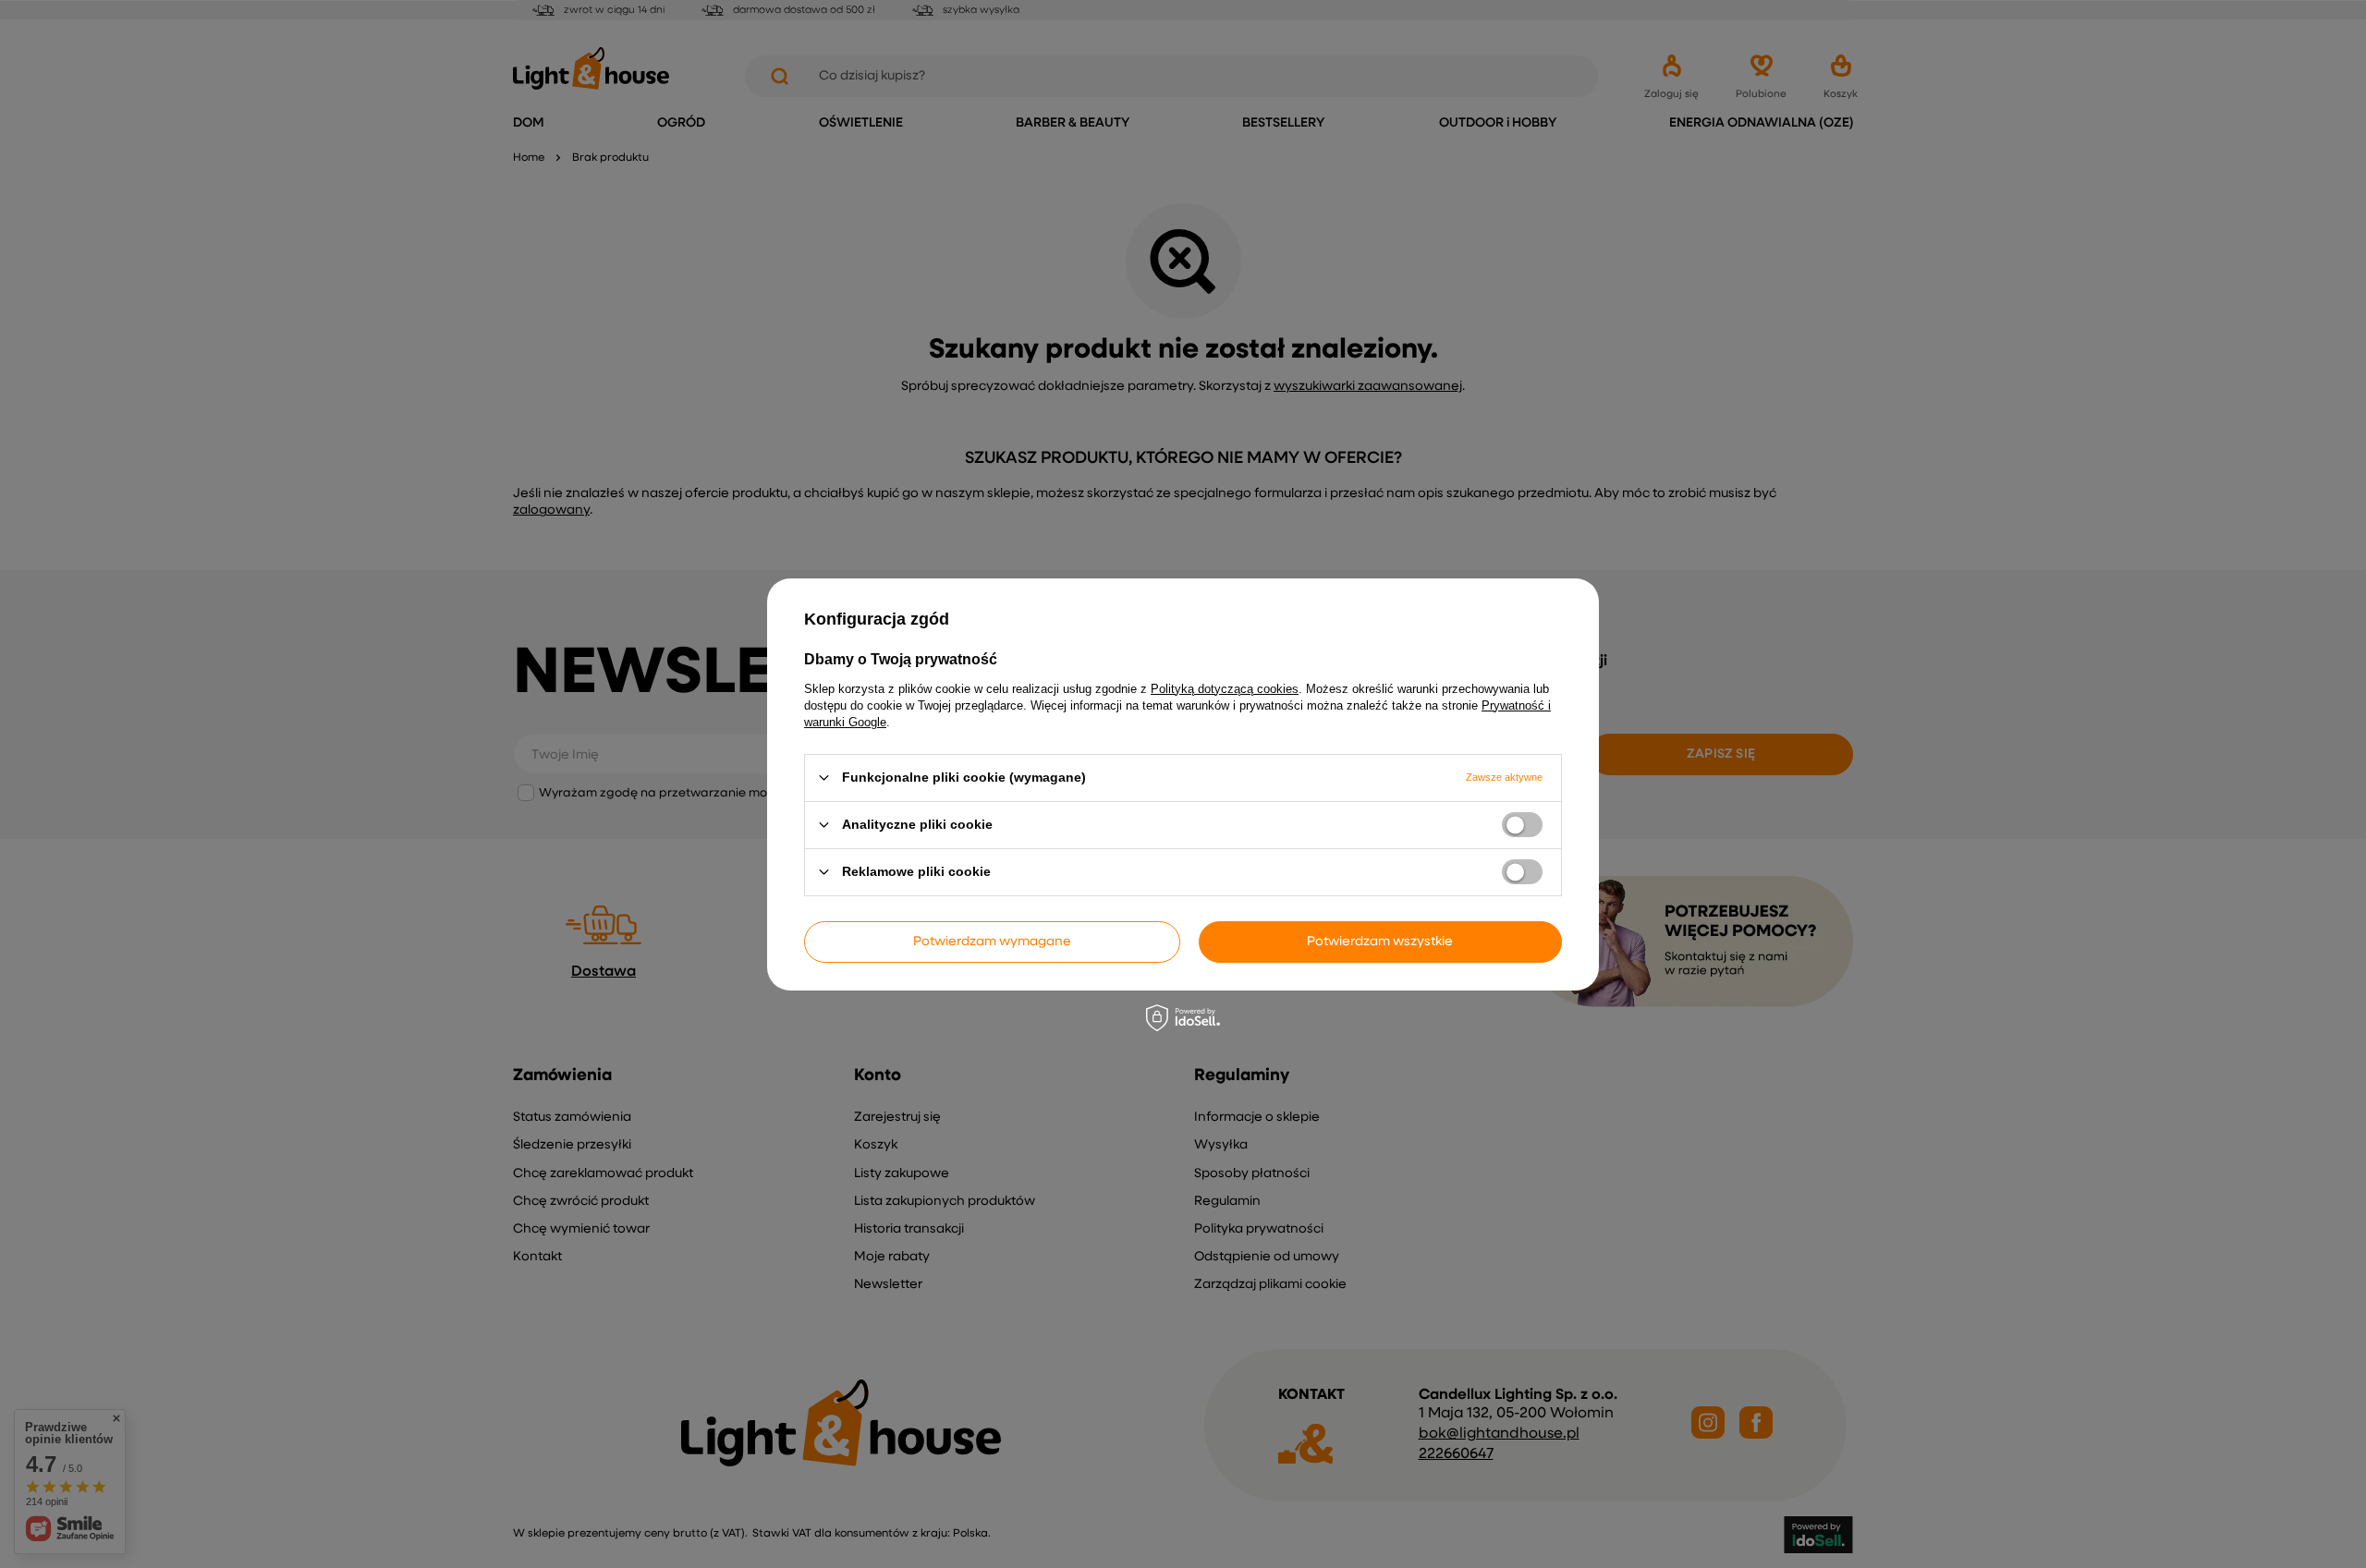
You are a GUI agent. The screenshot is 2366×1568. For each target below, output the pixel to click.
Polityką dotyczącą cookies (1225, 688)
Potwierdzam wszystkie (1380, 942)
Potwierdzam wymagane (992, 942)
